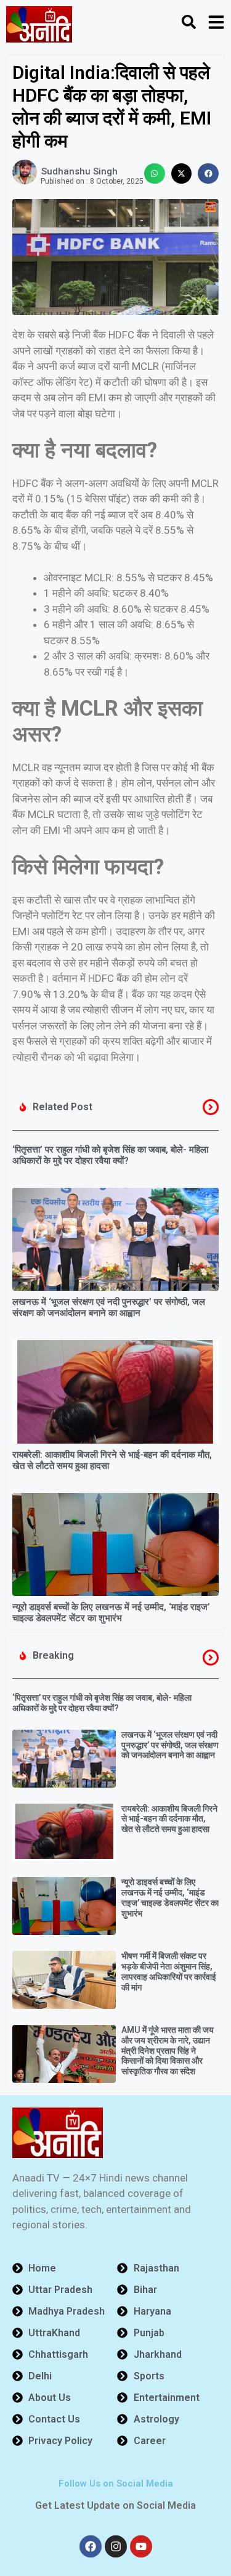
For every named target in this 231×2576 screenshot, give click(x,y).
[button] (155, 174)
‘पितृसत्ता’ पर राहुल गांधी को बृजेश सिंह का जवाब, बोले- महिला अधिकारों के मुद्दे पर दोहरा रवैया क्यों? (110, 1155)
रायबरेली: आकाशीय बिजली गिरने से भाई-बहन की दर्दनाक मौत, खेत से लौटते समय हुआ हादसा (169, 1819)
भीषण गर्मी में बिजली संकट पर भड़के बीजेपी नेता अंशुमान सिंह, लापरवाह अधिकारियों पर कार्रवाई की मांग (169, 1971)
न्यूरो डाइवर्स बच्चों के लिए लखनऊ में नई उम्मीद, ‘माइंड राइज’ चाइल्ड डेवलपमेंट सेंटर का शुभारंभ (111, 1613)
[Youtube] (141, 2546)
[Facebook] (91, 2546)
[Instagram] (116, 2546)
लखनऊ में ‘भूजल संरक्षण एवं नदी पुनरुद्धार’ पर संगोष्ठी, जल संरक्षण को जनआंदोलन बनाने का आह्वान (109, 1307)
